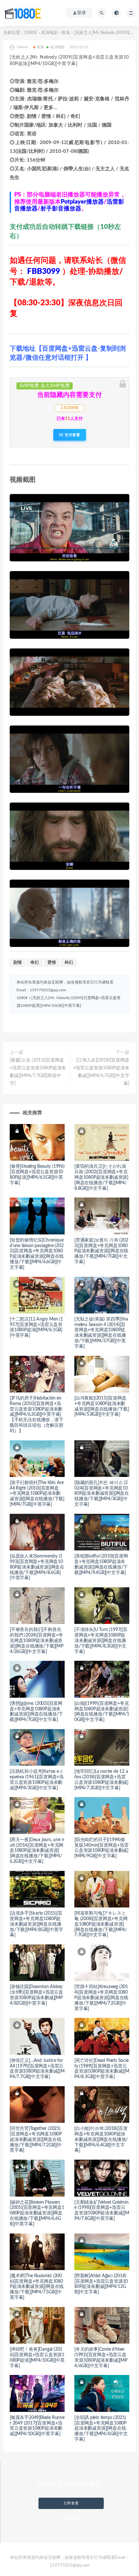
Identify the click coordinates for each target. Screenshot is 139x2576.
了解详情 (71, 2518)
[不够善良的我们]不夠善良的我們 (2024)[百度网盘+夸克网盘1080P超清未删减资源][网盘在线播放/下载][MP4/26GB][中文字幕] (37, 1641)
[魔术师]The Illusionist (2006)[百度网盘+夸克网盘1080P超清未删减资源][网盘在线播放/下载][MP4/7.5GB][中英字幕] (37, 2287)
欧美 (66, 33)
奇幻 (35, 963)
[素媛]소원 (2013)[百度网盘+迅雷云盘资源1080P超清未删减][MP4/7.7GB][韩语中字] (38, 1072)
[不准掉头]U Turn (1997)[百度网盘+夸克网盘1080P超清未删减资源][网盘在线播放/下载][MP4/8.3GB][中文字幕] (101, 1641)
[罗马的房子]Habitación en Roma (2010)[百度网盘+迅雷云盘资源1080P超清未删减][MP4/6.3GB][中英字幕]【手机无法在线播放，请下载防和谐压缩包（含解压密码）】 (37, 1415)
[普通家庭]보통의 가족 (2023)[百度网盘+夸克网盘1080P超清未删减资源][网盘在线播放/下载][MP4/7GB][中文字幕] (101, 1251)
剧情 (17, 963)
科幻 (69, 963)
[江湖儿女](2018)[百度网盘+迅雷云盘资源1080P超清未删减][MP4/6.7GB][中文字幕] (101, 1072)
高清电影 (49, 33)
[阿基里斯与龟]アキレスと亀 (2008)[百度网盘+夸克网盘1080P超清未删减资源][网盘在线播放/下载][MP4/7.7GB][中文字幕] (101, 1924)
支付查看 (72, 435)
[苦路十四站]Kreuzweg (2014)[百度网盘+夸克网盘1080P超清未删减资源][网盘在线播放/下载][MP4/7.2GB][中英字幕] (101, 1998)
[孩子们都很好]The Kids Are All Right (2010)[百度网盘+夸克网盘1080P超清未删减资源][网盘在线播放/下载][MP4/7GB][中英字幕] (37, 1494)
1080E (31, 33)
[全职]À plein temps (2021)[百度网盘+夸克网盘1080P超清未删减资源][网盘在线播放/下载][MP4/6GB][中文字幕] (101, 2429)
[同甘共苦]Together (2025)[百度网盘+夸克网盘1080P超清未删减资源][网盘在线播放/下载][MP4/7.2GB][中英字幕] (36, 2139)
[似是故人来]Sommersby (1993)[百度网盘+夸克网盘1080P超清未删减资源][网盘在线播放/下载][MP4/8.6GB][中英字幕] (37, 1567)
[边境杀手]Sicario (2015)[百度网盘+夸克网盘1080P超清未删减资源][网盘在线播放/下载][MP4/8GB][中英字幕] (36, 1924)
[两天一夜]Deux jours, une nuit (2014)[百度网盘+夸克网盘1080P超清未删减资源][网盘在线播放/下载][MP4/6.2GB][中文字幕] (37, 1851)
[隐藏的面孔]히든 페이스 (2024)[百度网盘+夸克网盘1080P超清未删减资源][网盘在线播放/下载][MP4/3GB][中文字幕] (102, 1494)
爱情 (52, 963)
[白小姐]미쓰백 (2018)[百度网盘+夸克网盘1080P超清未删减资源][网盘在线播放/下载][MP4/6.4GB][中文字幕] (101, 2139)
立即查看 (71, 2503)
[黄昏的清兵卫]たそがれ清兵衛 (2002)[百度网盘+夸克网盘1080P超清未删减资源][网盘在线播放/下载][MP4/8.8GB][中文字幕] (101, 1177)
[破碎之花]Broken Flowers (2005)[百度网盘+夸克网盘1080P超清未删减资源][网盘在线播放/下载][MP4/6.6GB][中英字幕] (37, 2213)
